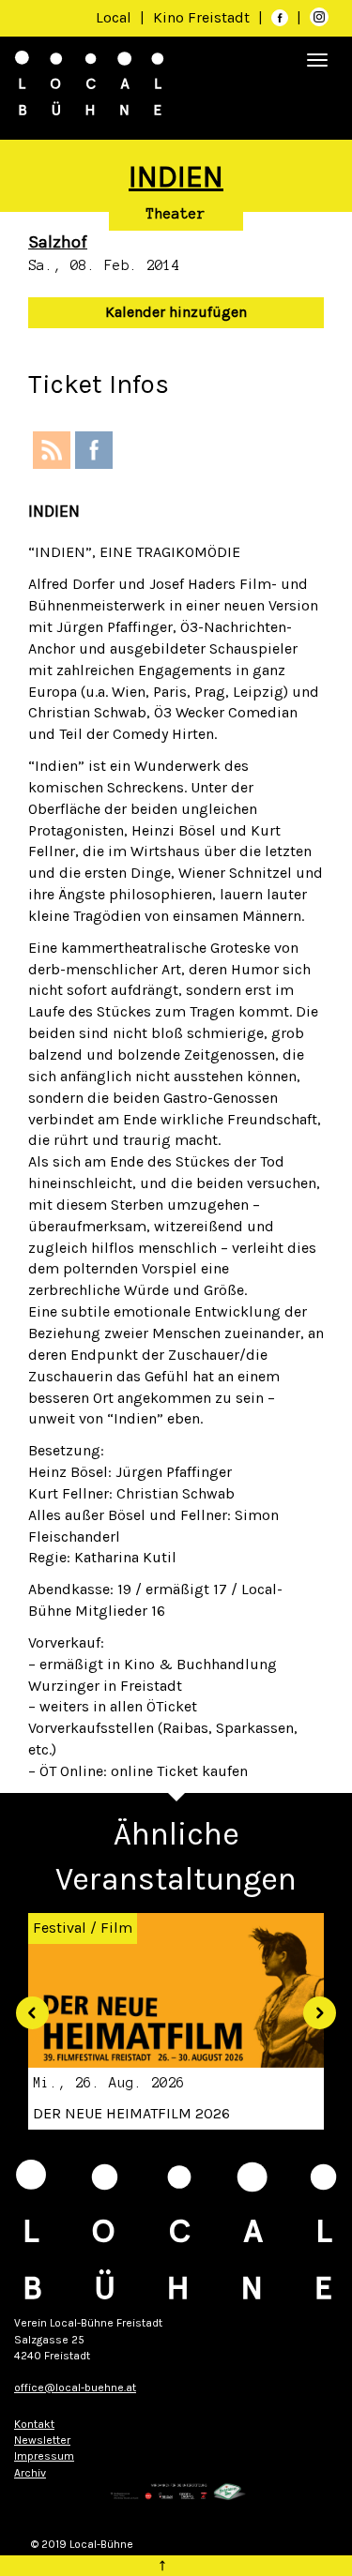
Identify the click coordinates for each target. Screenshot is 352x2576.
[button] (25, 2006)
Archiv (30, 2473)
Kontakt (34, 2424)
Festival (60, 1928)
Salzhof (58, 242)
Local (114, 17)
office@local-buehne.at (75, 2388)
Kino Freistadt (203, 17)
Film (116, 1928)
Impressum (44, 2456)
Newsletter (42, 2440)
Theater (176, 214)
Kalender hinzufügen (176, 312)
